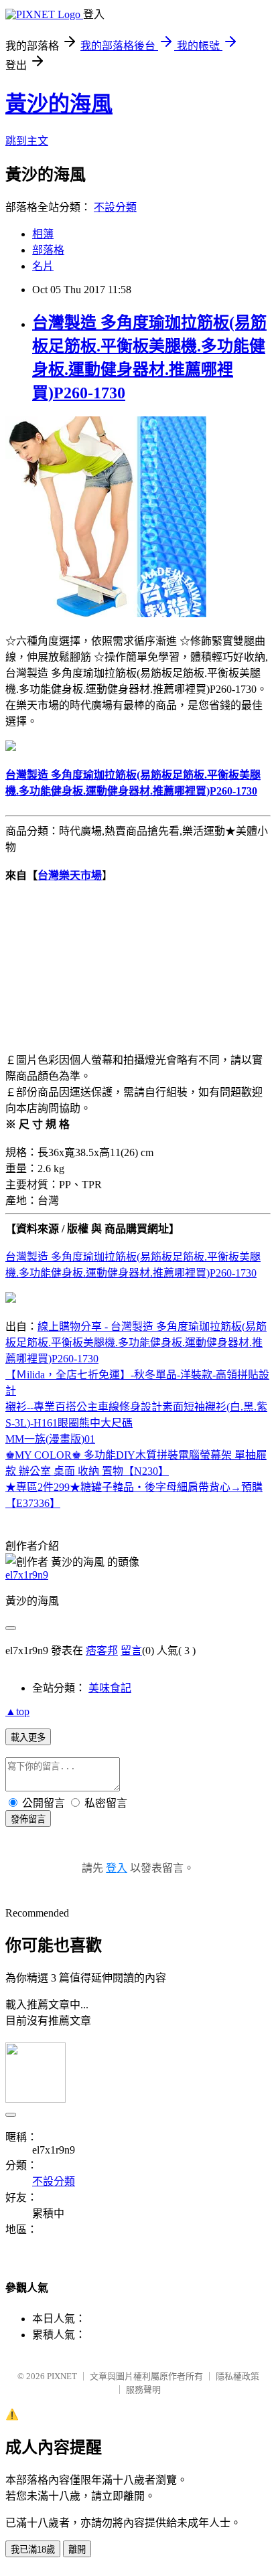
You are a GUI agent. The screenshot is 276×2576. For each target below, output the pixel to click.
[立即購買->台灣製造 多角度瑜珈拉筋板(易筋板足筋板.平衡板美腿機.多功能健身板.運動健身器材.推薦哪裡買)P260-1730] (106, 614)
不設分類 (115, 207)
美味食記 (110, 1688)
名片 (43, 266)
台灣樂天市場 (70, 875)
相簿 (43, 234)
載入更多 (28, 1738)
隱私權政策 (237, 2376)
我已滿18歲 (33, 2550)
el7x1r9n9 (27, 1575)
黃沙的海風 (59, 104)
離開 (77, 2550)
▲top (17, 1711)
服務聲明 (143, 2390)
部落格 (48, 250)
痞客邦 (102, 1651)
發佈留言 (28, 1819)
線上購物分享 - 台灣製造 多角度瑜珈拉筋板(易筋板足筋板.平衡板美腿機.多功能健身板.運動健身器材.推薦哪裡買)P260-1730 (136, 1343)
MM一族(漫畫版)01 (50, 1439)
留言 (131, 1651)
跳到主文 (27, 141)
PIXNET (62, 2376)
